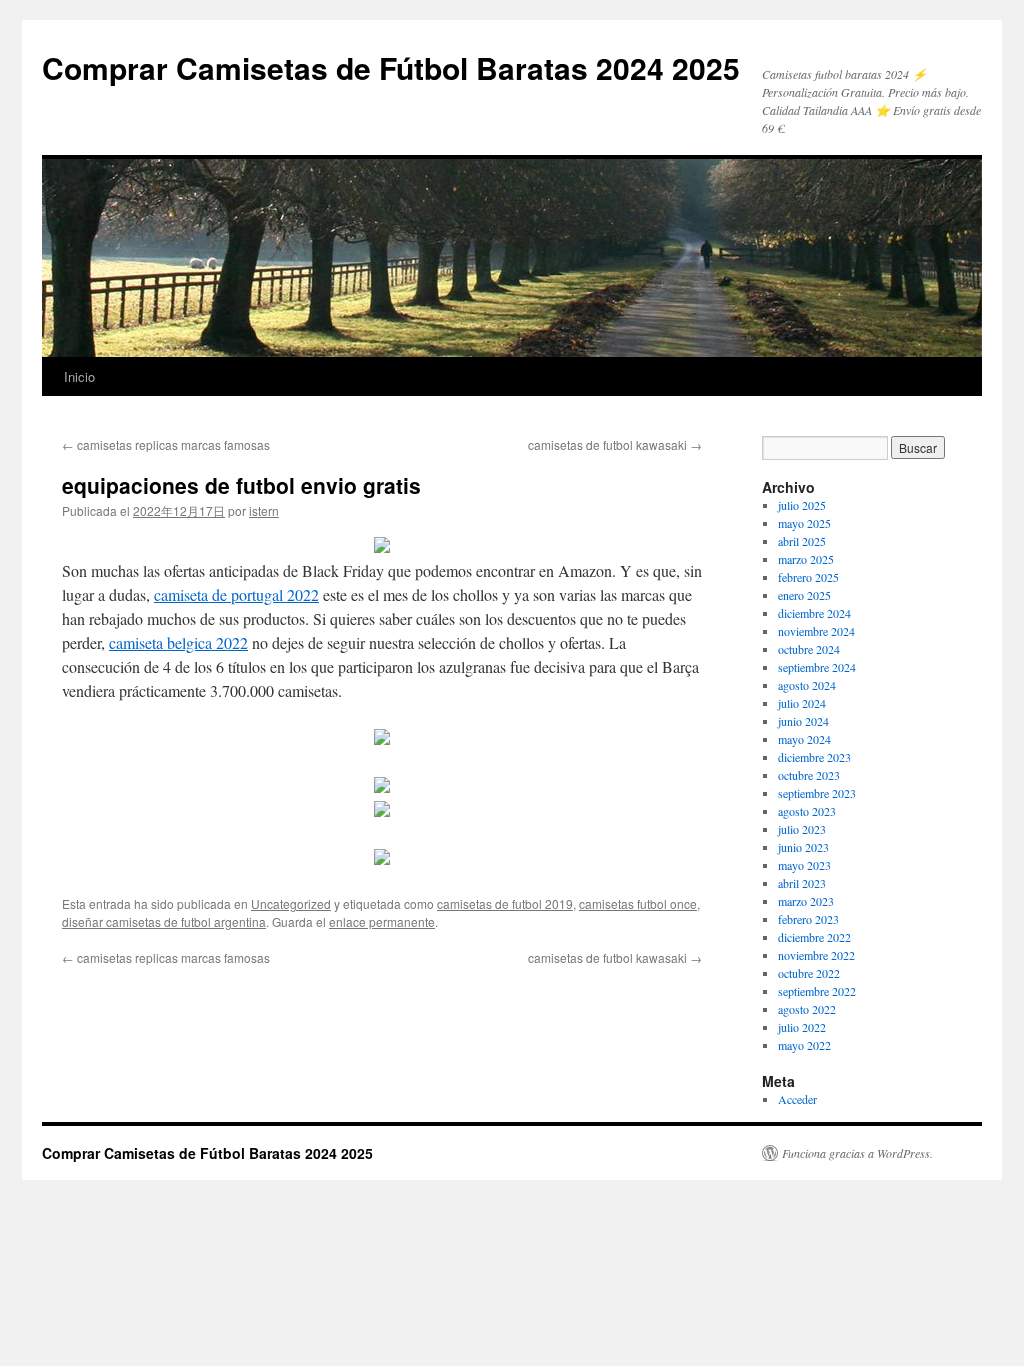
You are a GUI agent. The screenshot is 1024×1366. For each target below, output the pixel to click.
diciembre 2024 (814, 613)
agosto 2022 (807, 1009)
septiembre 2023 (817, 793)
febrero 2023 (808, 919)
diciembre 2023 (814, 757)
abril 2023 (802, 883)
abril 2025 (802, 541)
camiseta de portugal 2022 (236, 594)
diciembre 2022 (814, 937)
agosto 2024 (807, 685)
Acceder (797, 1099)
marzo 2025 (806, 559)
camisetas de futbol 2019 (505, 903)
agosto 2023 (807, 811)
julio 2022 (802, 1027)
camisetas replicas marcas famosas (166, 444)
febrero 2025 (808, 577)
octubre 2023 (809, 775)
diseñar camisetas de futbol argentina (164, 921)
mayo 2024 (804, 739)
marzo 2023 (806, 901)
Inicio (79, 376)
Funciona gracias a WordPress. (857, 1153)
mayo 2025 (804, 523)
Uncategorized (291, 903)
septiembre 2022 (817, 991)
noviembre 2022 (816, 955)
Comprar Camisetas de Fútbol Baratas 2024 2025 (391, 67)
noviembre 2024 (816, 631)
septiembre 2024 (817, 667)
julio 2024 (802, 703)
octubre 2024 (809, 649)
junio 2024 (803, 721)
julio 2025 (802, 505)
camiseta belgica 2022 (178, 642)
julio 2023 (802, 829)
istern (264, 510)
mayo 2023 (804, 865)
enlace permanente (382, 921)
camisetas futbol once (638, 903)
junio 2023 (803, 847)
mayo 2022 (804, 1045)
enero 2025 (804, 595)
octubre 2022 (809, 973)
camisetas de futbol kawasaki (615, 444)
